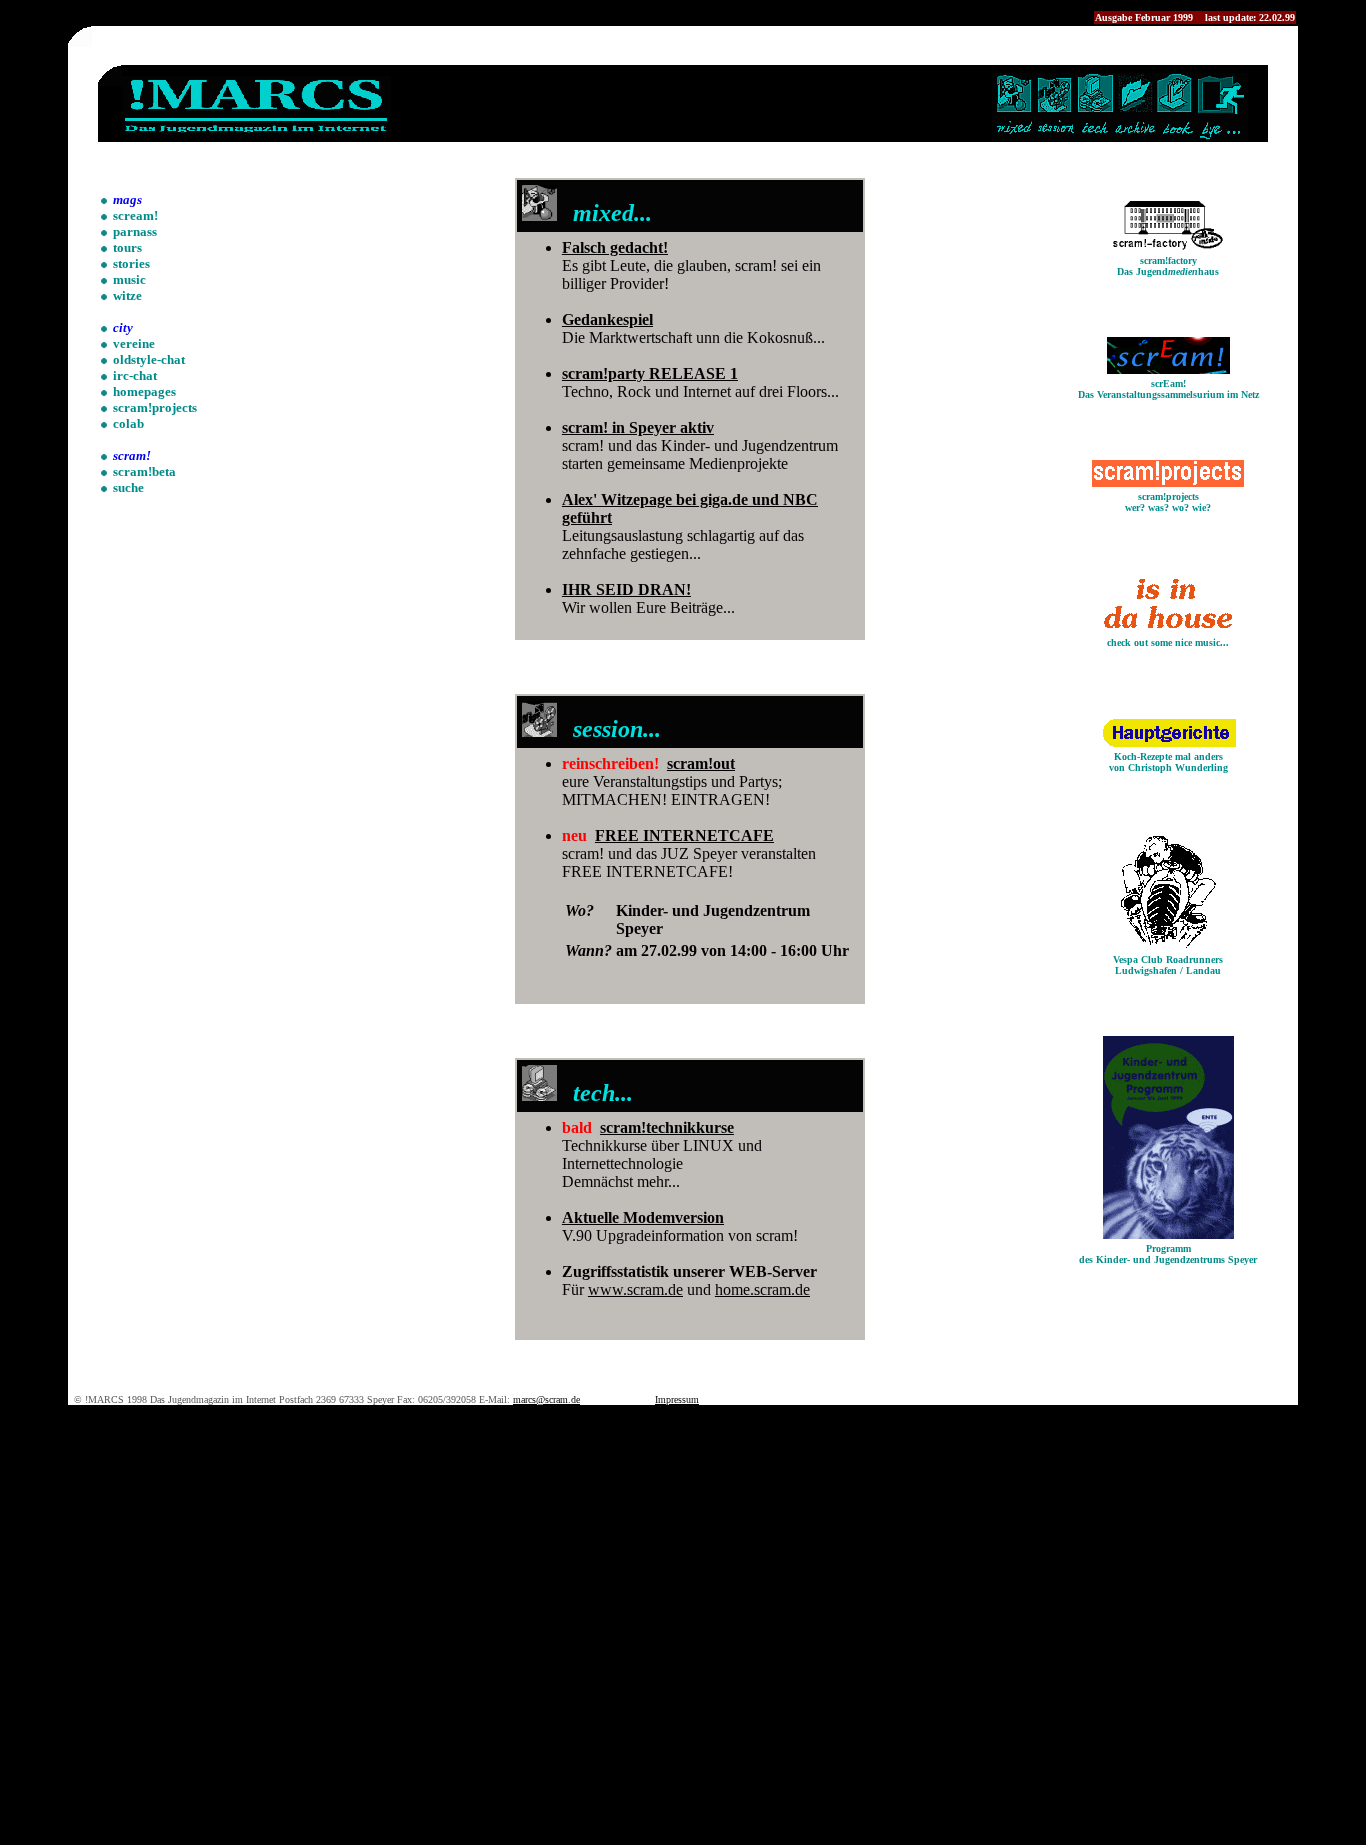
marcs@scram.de (546, 1399)
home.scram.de (762, 1289)
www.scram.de (635, 1289)
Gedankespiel (607, 319)
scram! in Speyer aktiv (638, 427)
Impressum (677, 1399)
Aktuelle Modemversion (643, 1217)
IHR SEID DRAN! (626, 589)
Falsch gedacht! (615, 247)
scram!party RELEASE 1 (650, 373)
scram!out (701, 763)
